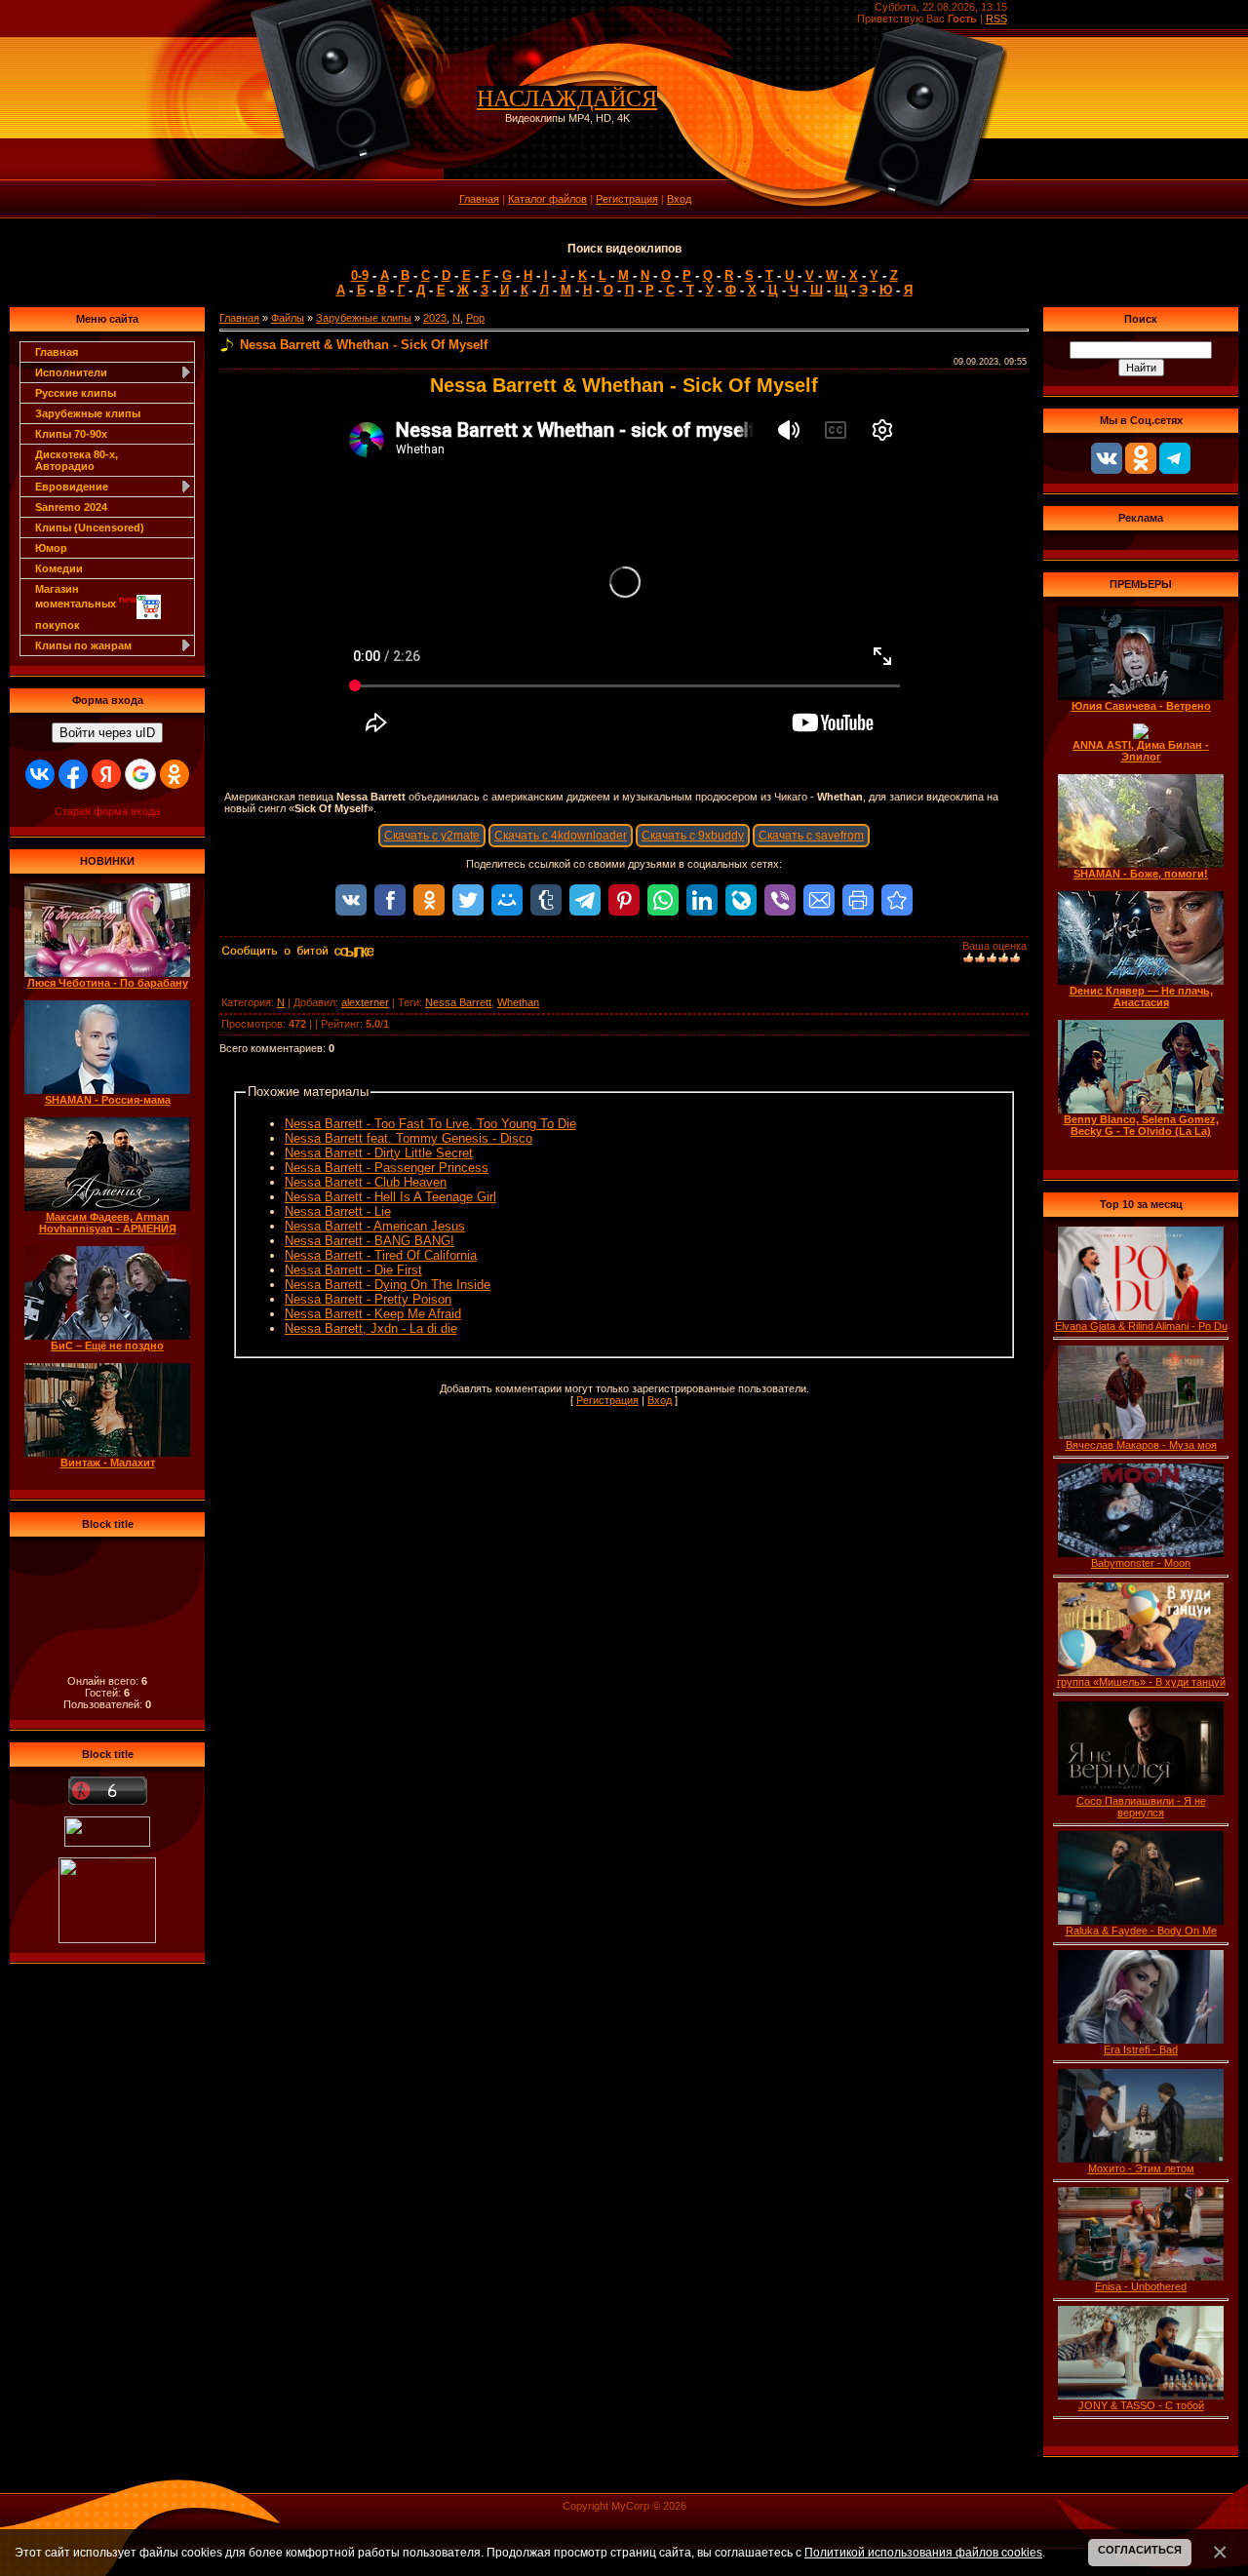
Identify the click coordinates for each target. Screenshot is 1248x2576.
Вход (679, 199)
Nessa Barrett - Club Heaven (366, 1182)
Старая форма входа (107, 811)
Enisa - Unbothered (1141, 2286)
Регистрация (627, 199)
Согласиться (1140, 2550)
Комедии (59, 568)
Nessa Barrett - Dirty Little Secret (379, 1153)
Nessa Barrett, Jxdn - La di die (371, 1328)
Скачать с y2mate (432, 836)
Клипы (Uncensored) (90, 527)
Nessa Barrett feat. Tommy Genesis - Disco (409, 1138)
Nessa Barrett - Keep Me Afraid (373, 1314)
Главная (479, 199)
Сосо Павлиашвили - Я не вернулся (1141, 1807)
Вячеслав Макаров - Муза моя (1141, 1445)
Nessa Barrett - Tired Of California (381, 1255)
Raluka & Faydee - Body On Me (1141, 1931)
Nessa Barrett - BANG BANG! (370, 1241)
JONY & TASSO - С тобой (1141, 2405)
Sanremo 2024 (71, 507)
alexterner (365, 1002)
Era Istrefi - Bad (1141, 2049)
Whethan (518, 1002)
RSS (996, 19)
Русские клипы (76, 393)
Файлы (288, 318)
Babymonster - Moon (1141, 1563)
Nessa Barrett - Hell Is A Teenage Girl (390, 1197)
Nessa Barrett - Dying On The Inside (388, 1285)
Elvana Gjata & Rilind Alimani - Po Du (1141, 1326)
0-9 (360, 275)
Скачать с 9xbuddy (693, 836)
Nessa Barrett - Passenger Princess (387, 1168)
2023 (435, 318)
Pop (475, 318)
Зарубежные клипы (88, 413)
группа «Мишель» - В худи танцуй (1141, 1682)
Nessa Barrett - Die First (353, 1270)
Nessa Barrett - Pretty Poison (368, 1299)
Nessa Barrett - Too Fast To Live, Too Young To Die (430, 1124)
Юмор (51, 548)
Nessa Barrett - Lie (338, 1211)
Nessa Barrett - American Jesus (375, 1226)
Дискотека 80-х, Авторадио (77, 460)
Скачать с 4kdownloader (561, 836)
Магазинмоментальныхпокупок (86, 607)
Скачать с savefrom (811, 836)
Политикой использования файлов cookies (923, 2552)
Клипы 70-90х (71, 434)
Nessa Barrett (458, 1002)
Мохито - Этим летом (1141, 2168)
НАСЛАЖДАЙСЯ (567, 98)
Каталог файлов (547, 199)
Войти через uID (107, 733)
